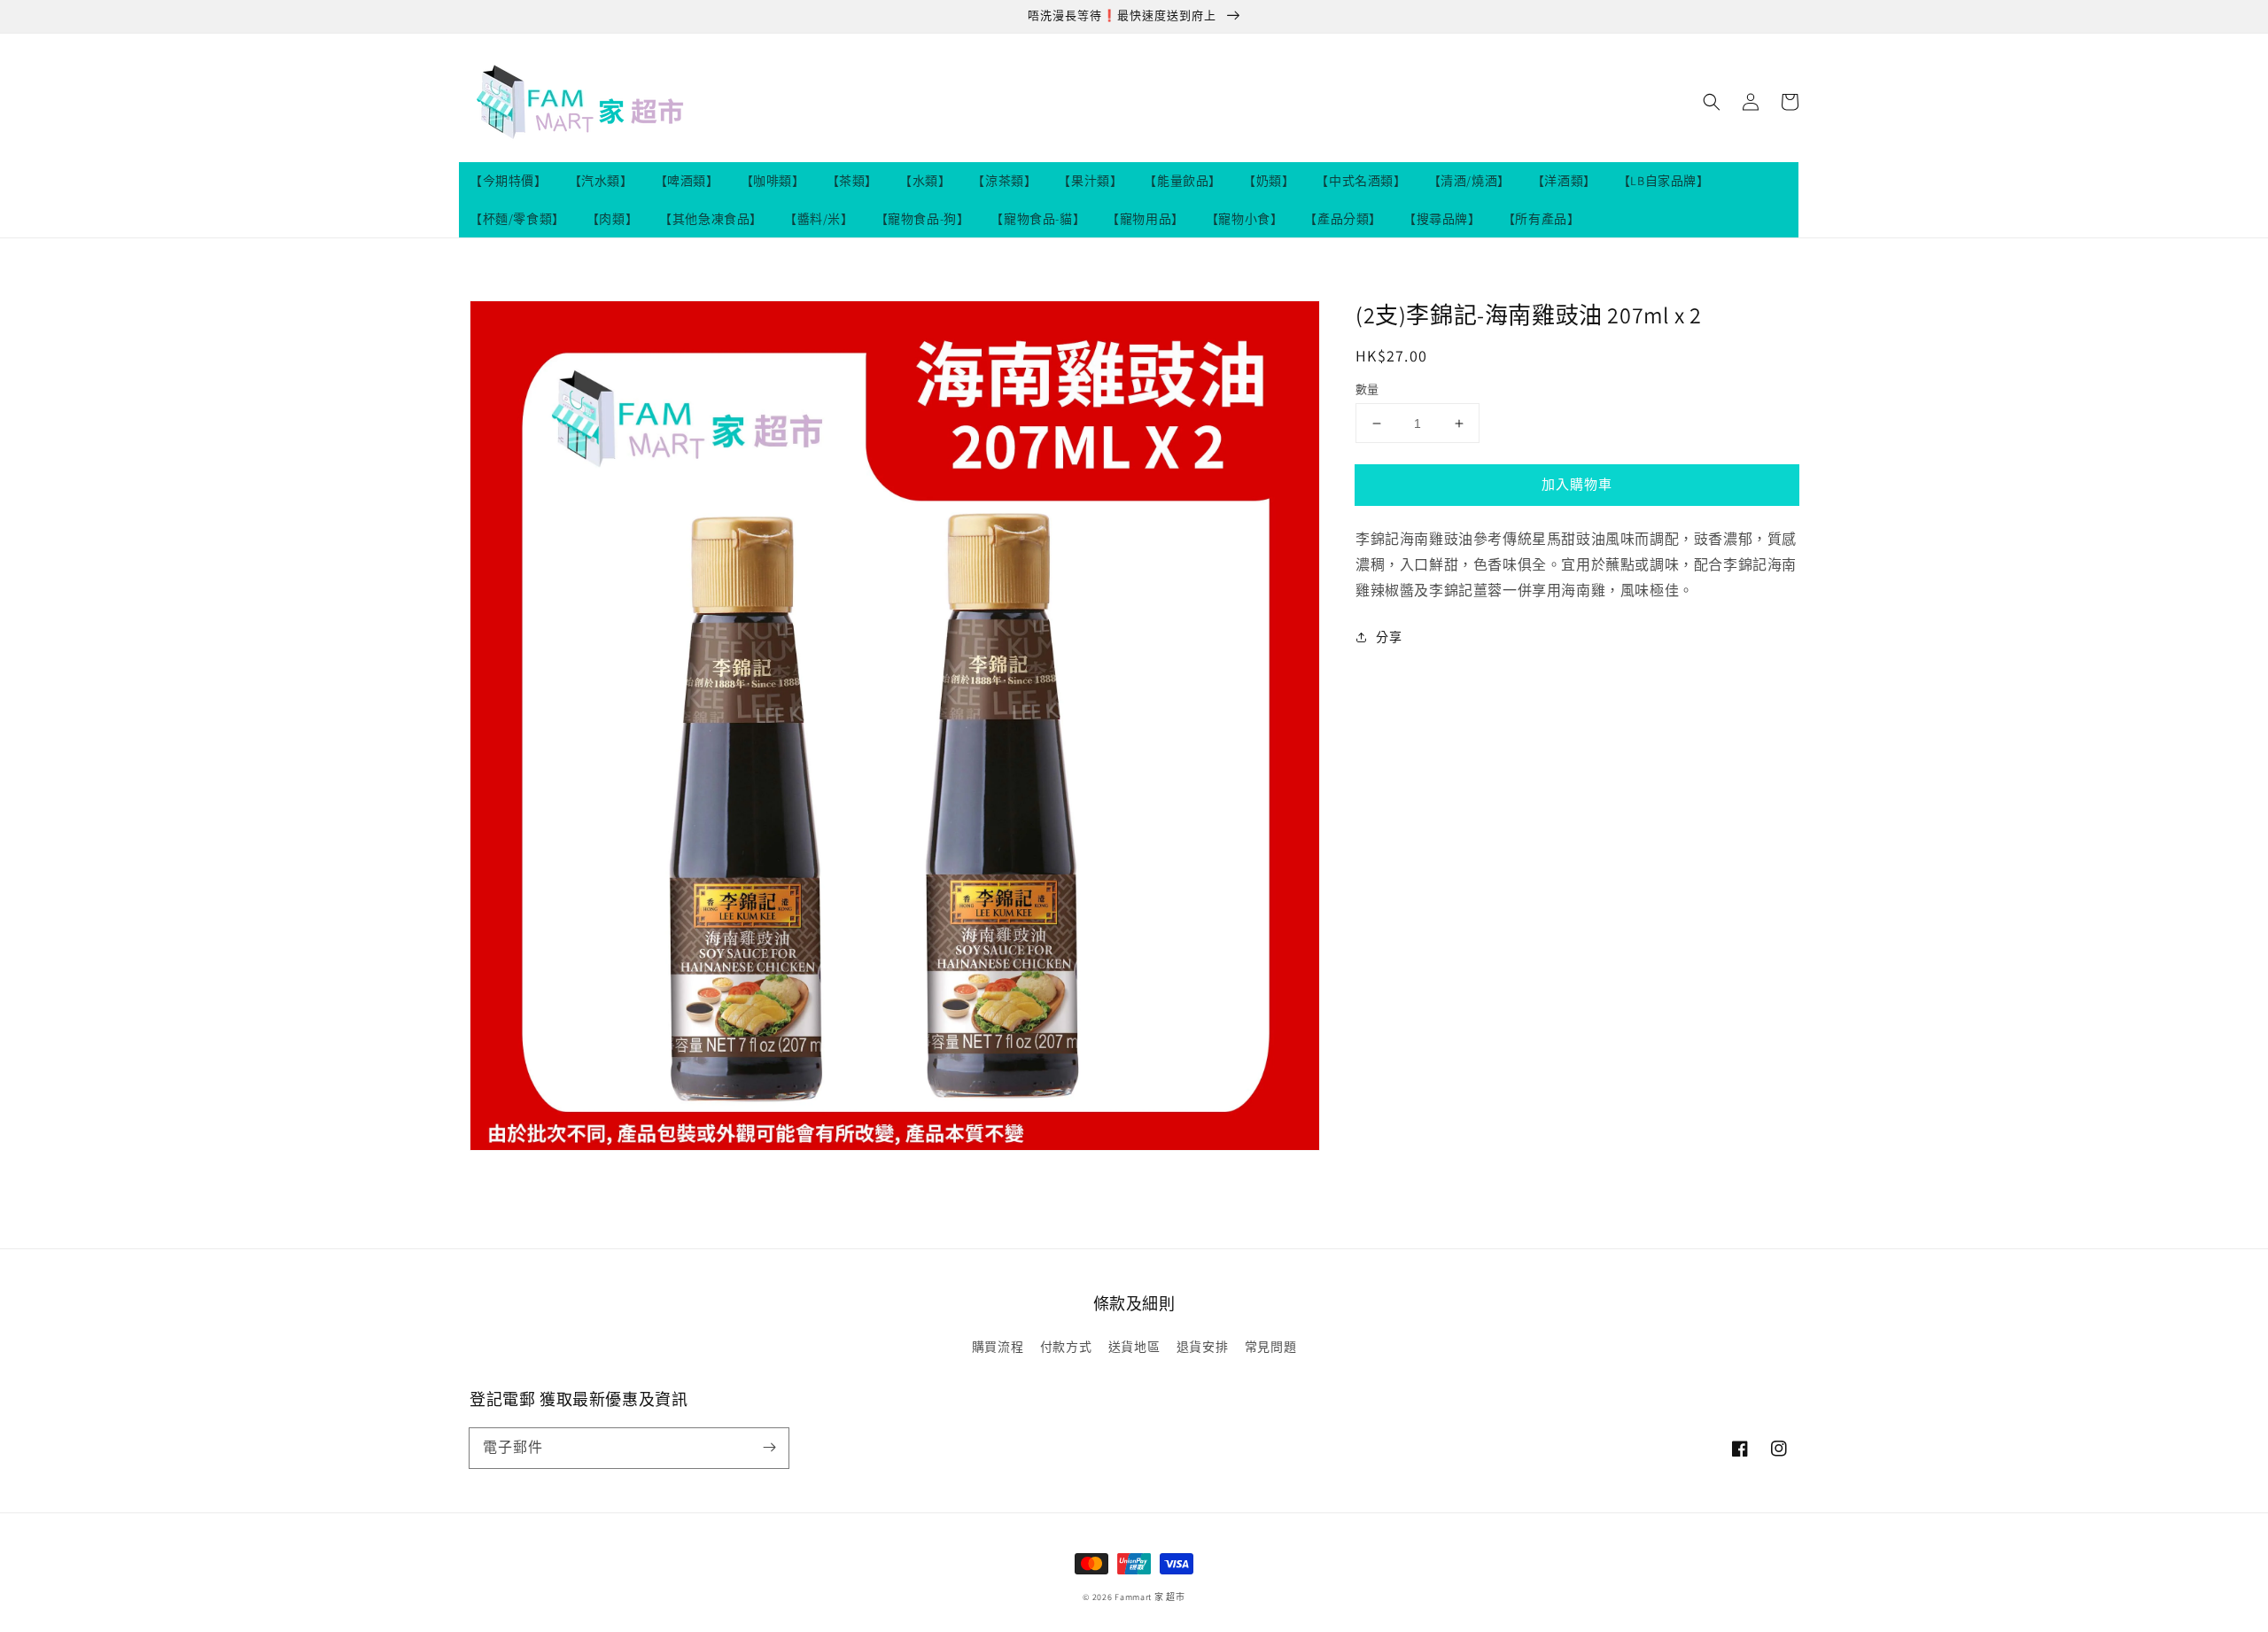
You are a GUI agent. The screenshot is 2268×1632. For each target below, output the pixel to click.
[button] (1712, 102)
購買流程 (998, 1347)
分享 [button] (1389, 636)
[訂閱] (769, 1448)
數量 (1367, 389)
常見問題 (1270, 1347)
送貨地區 (1134, 1347)
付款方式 (1066, 1347)
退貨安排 (1202, 1347)
